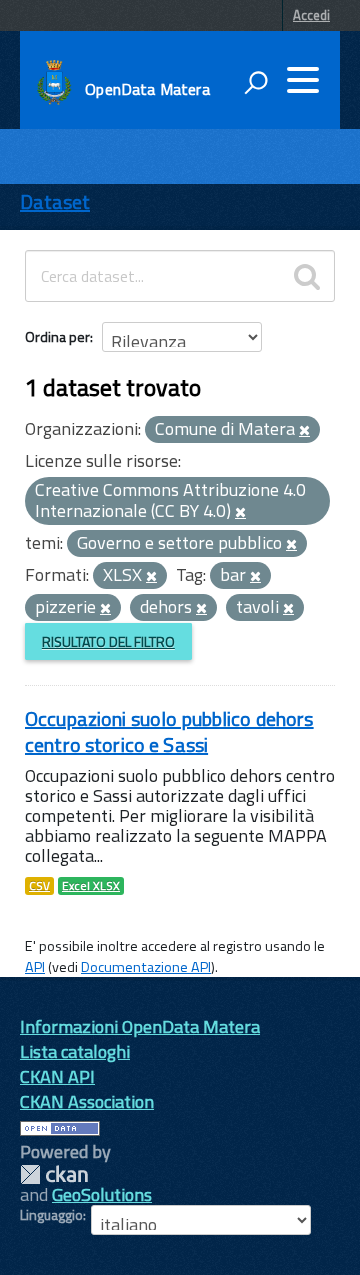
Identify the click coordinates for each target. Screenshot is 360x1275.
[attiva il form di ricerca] (256, 82)
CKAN (54, 1174)
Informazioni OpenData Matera (140, 1026)
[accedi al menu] (303, 80)
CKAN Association (87, 1101)
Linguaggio (51, 1215)
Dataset (55, 201)
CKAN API (57, 1076)
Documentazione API (146, 967)
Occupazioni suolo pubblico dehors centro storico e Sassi (169, 731)
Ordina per (57, 336)
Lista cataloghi (75, 1051)
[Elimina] (304, 431)
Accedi (311, 15)
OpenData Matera (147, 89)
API (35, 967)
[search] (307, 276)
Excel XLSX (91, 886)
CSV (39, 886)
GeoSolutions (102, 1194)
